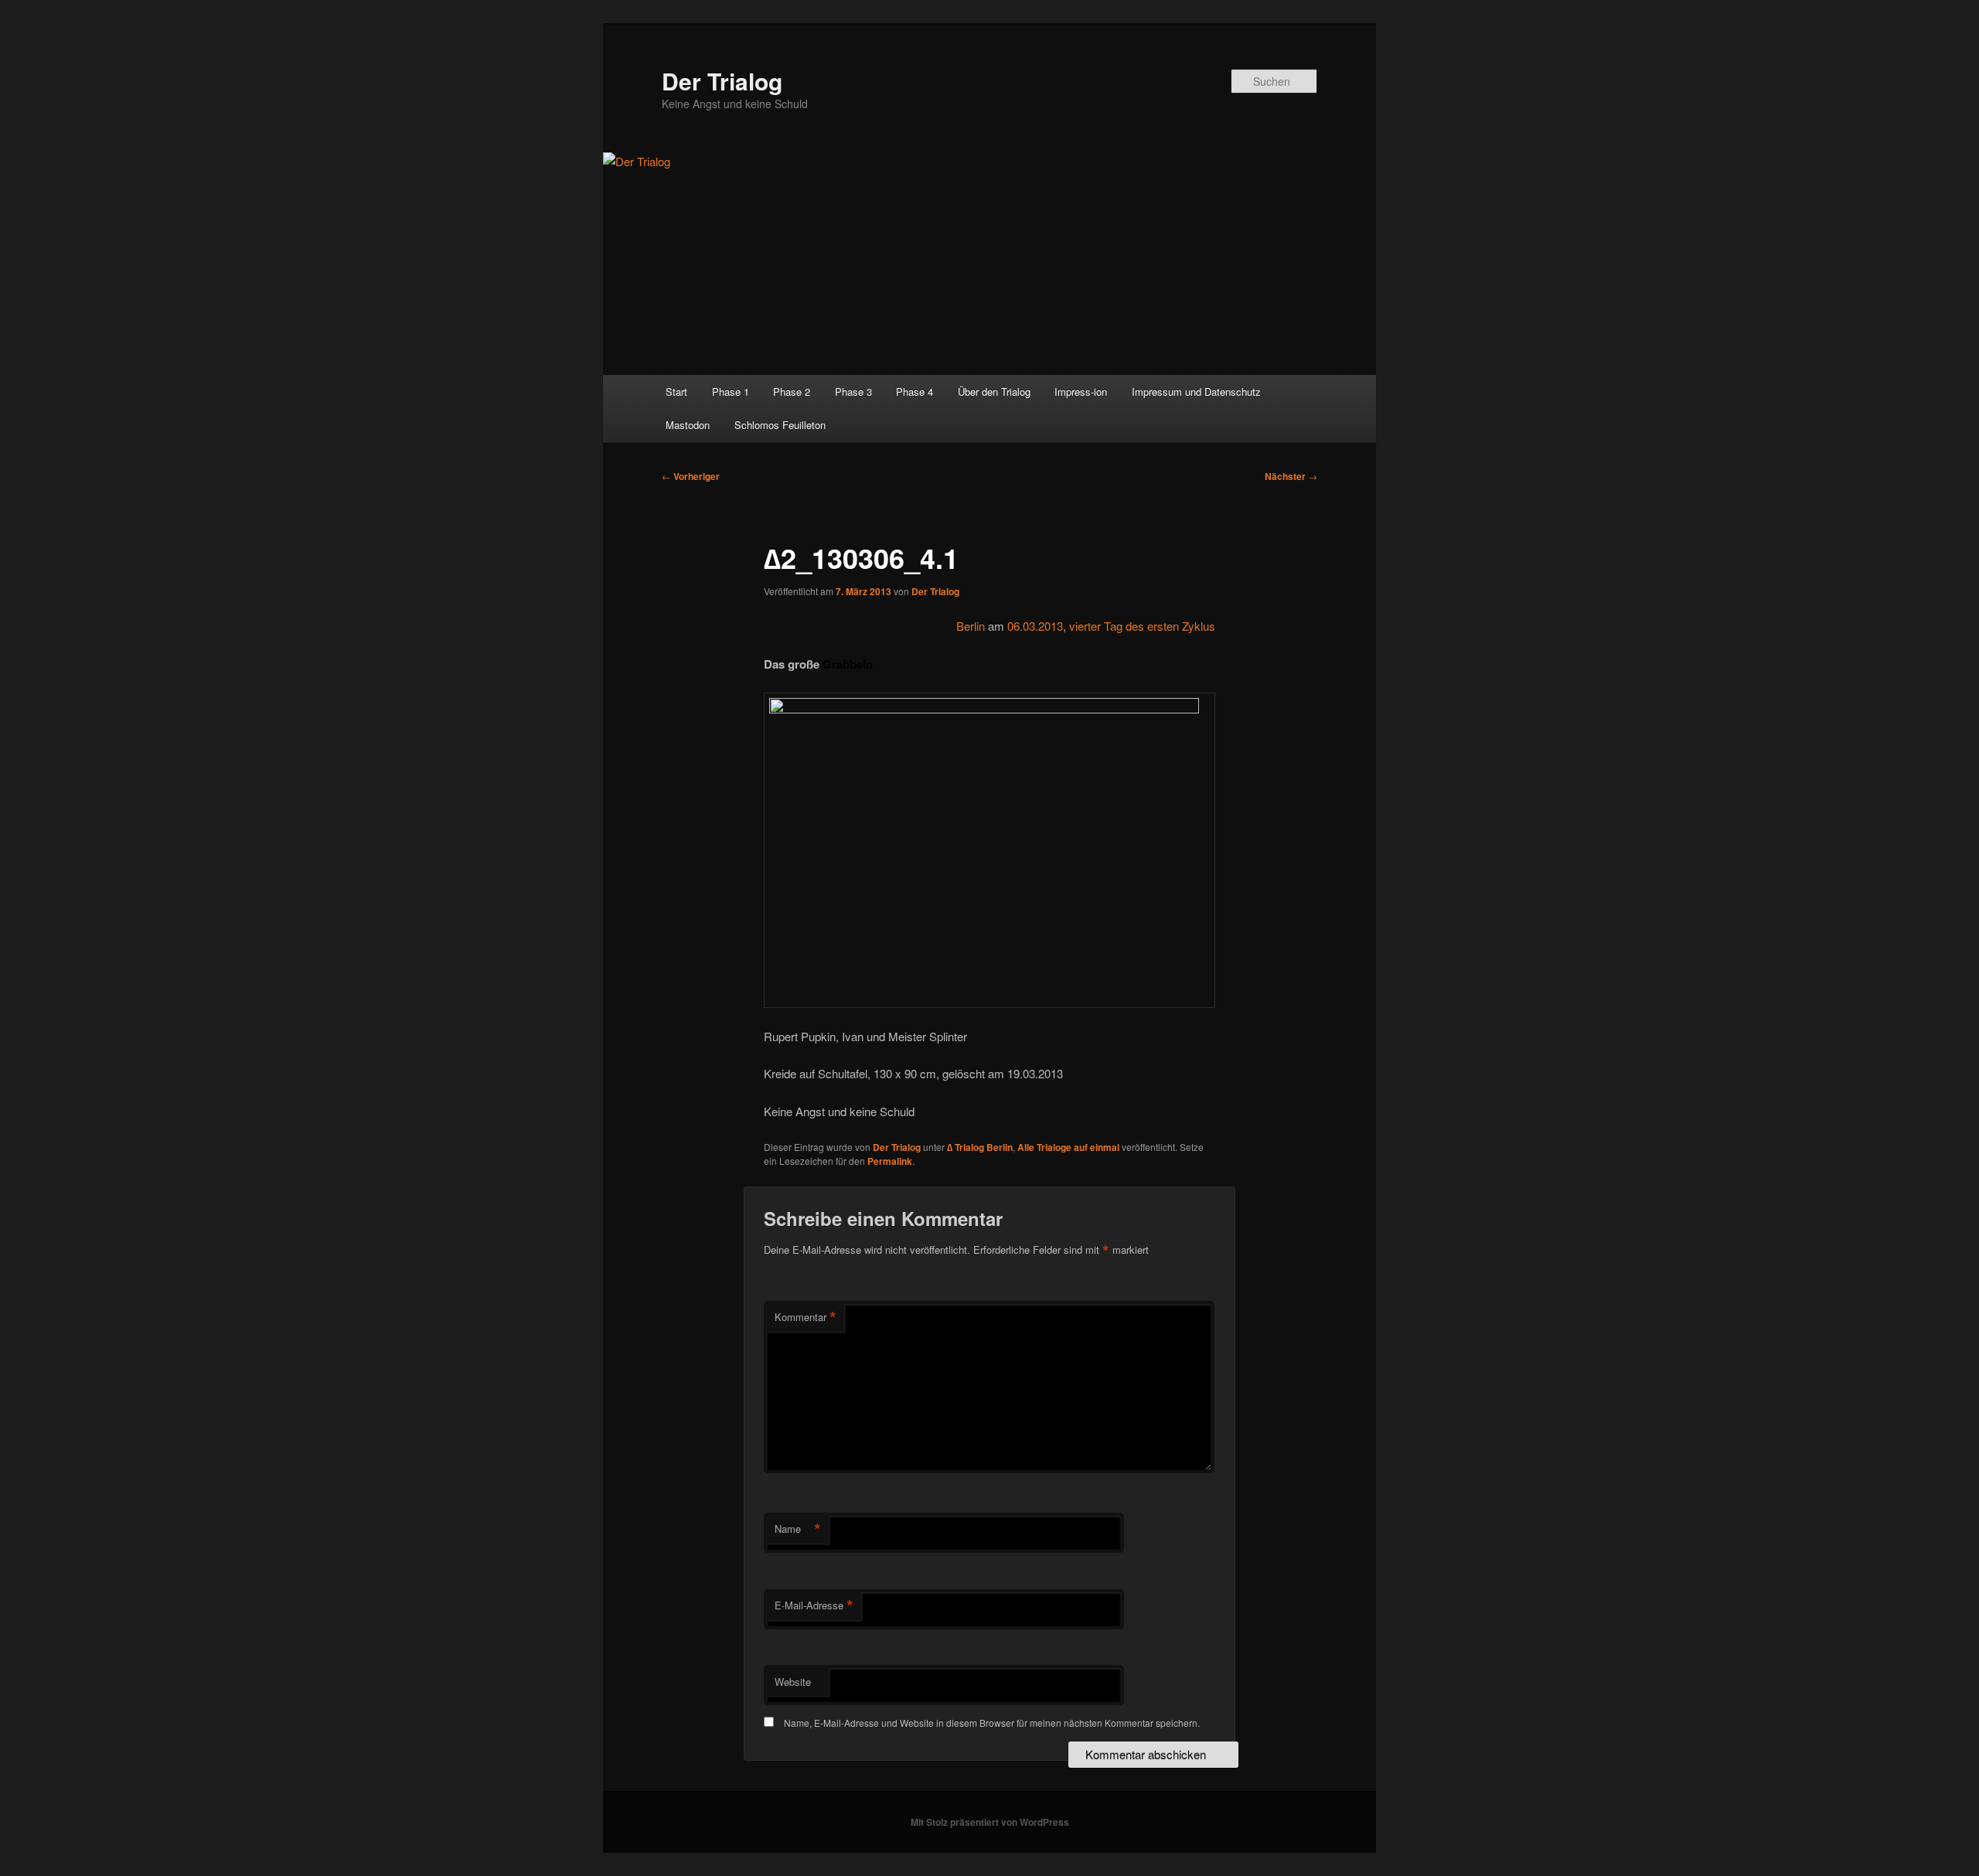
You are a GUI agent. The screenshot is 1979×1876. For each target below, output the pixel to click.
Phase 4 (915, 392)
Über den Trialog (994, 392)
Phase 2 (792, 392)
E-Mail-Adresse (814, 1605)
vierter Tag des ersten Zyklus (1142, 626)
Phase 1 (731, 392)
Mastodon (688, 425)
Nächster (1291, 476)
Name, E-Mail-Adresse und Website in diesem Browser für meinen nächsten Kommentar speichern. (992, 1723)
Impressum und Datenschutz (1196, 392)
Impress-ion (1081, 392)
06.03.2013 (1035, 626)
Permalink (890, 1161)
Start (676, 392)
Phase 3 (853, 392)
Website (793, 1682)
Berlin (971, 626)
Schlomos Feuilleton (780, 425)
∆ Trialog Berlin (980, 1147)
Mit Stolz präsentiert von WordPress (990, 1822)
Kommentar (806, 1317)
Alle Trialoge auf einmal (1068, 1147)
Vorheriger (691, 476)
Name (798, 1529)
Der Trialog (722, 81)
